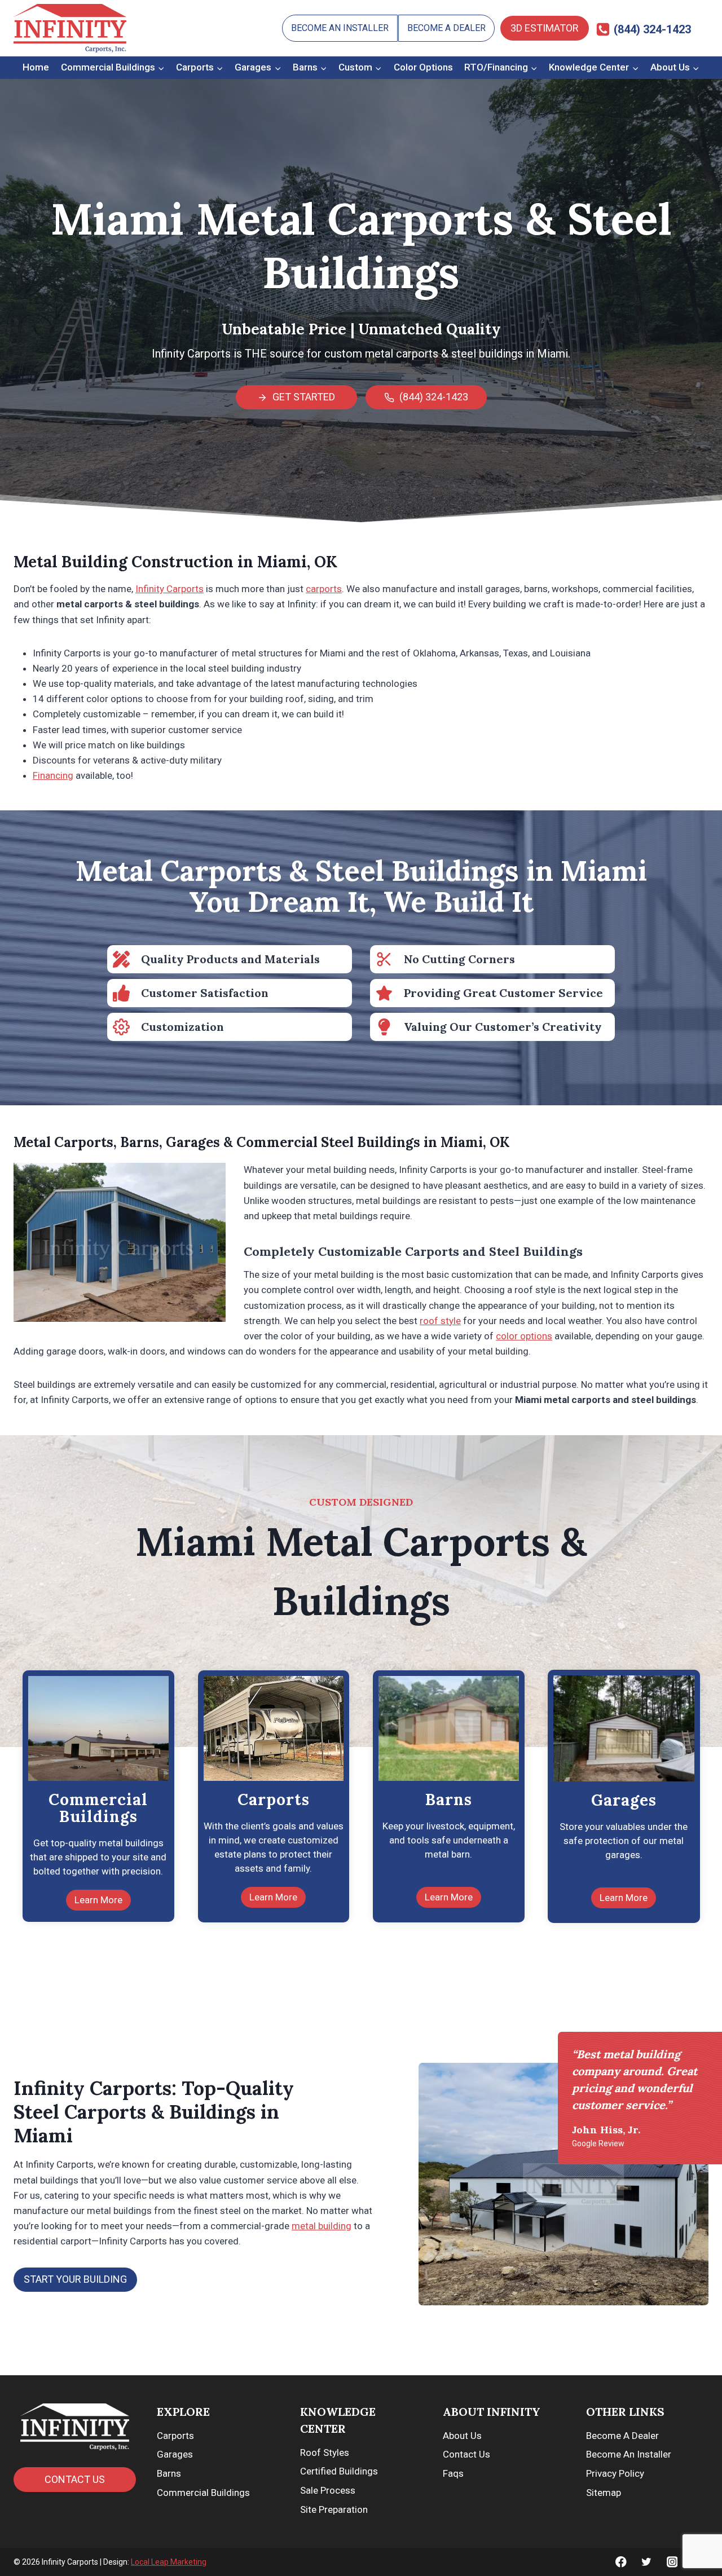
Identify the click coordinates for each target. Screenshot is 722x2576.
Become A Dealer (446, 28)
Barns (169, 2473)
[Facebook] (621, 2562)
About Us (462, 2436)
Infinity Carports (170, 589)
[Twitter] (647, 2562)
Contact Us (466, 2454)
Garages (175, 2454)
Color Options (423, 67)
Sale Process (328, 2490)
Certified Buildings (339, 2471)
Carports (175, 2436)
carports (324, 589)
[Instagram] (672, 2562)
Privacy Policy (615, 2473)
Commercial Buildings (203, 2493)
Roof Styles (325, 2453)
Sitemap (604, 2493)
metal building (322, 2226)
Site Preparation (334, 2509)
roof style (440, 1321)
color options (524, 1336)
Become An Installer (340, 28)
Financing (53, 775)
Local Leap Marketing (169, 2562)
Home (36, 67)
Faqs (453, 2473)
